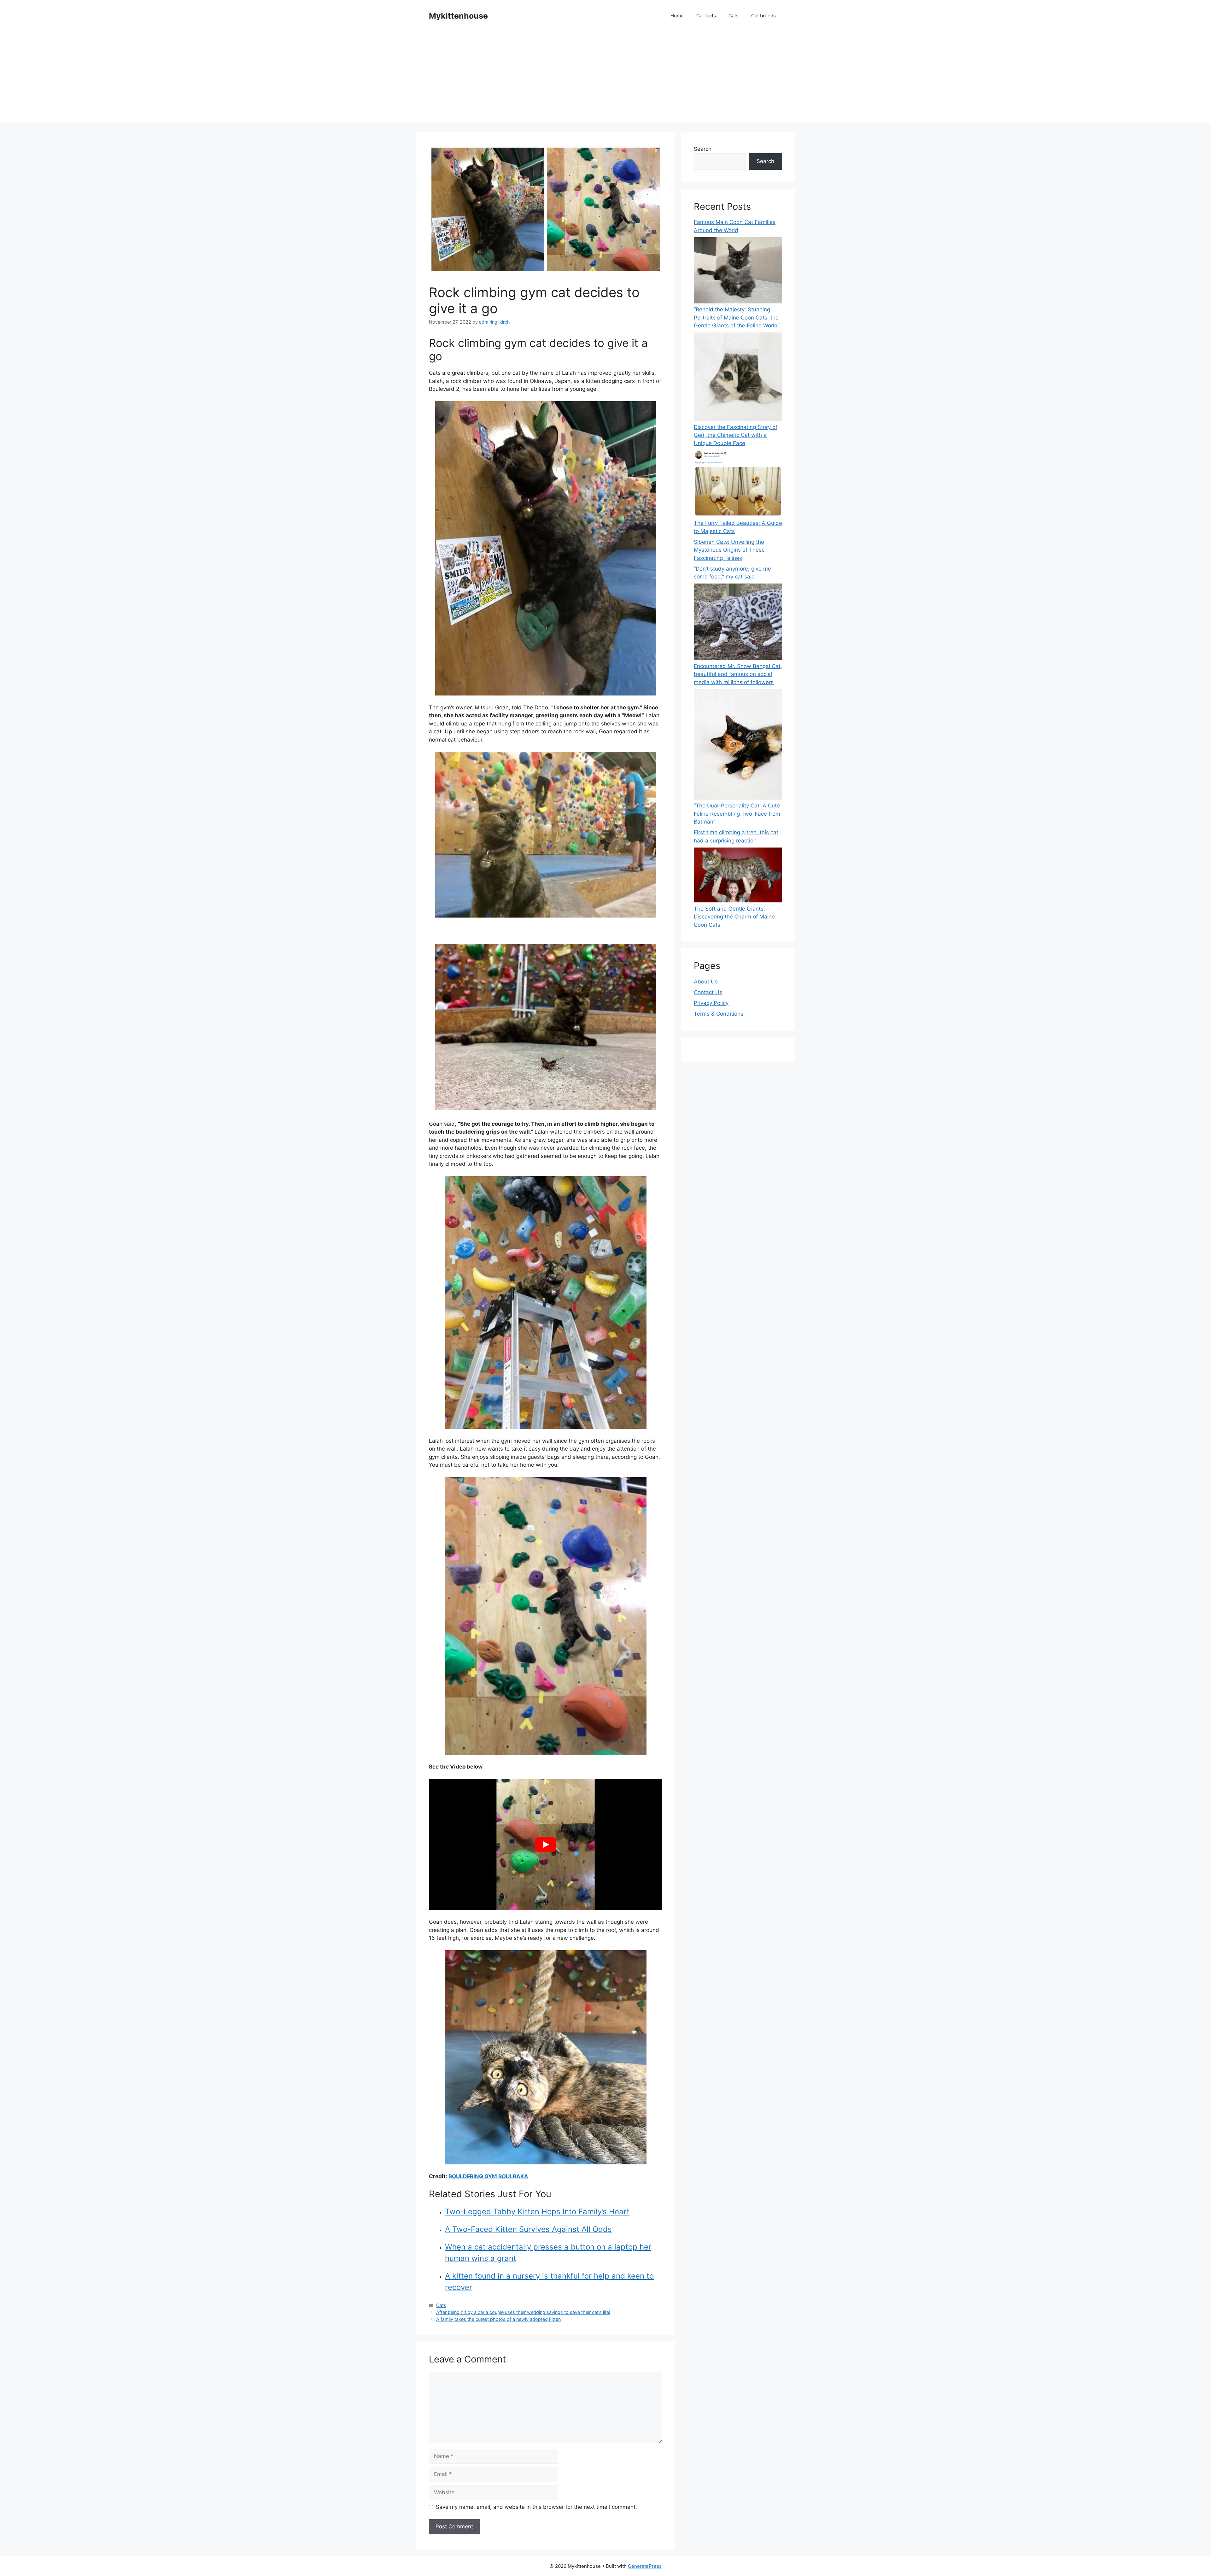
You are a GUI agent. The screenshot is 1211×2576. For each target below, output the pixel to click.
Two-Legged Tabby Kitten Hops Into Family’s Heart (537, 2212)
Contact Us (708, 992)
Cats (734, 16)
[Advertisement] (605, 79)
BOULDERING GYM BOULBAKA (488, 2176)
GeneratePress (645, 2566)
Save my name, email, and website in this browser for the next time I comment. (536, 2507)
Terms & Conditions (719, 1014)
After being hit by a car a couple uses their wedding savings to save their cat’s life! (523, 2312)
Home (677, 16)
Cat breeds (763, 16)
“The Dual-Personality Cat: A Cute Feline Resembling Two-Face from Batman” (737, 814)
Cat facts (706, 16)
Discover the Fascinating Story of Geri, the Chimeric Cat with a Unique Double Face (736, 435)
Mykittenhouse (458, 16)
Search (703, 149)
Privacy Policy (711, 1003)
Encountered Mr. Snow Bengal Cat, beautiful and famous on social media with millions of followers (738, 674)
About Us (706, 982)
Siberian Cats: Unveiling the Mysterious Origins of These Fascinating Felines (729, 550)
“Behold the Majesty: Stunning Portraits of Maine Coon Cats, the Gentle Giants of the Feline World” (737, 317)
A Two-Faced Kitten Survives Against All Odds (528, 2229)
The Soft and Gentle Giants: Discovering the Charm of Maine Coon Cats (734, 917)
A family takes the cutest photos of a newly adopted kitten (498, 2319)
